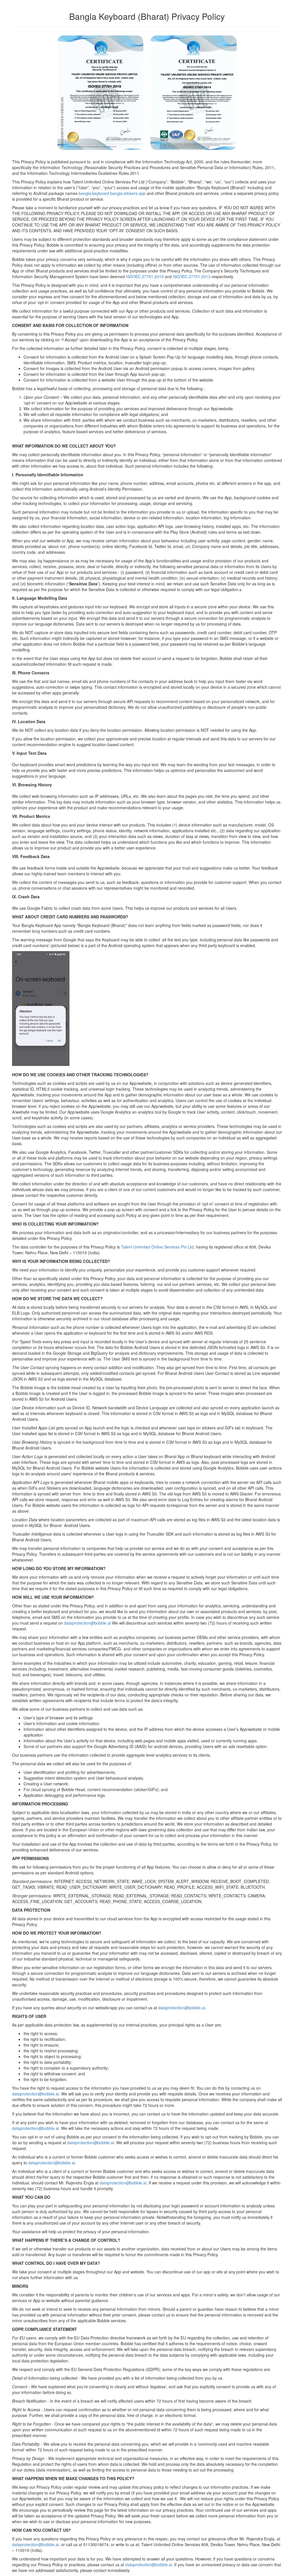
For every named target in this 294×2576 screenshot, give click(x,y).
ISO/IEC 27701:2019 (145, 276)
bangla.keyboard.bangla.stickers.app (112, 193)
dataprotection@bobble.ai (87, 1623)
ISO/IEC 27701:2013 (192, 276)
